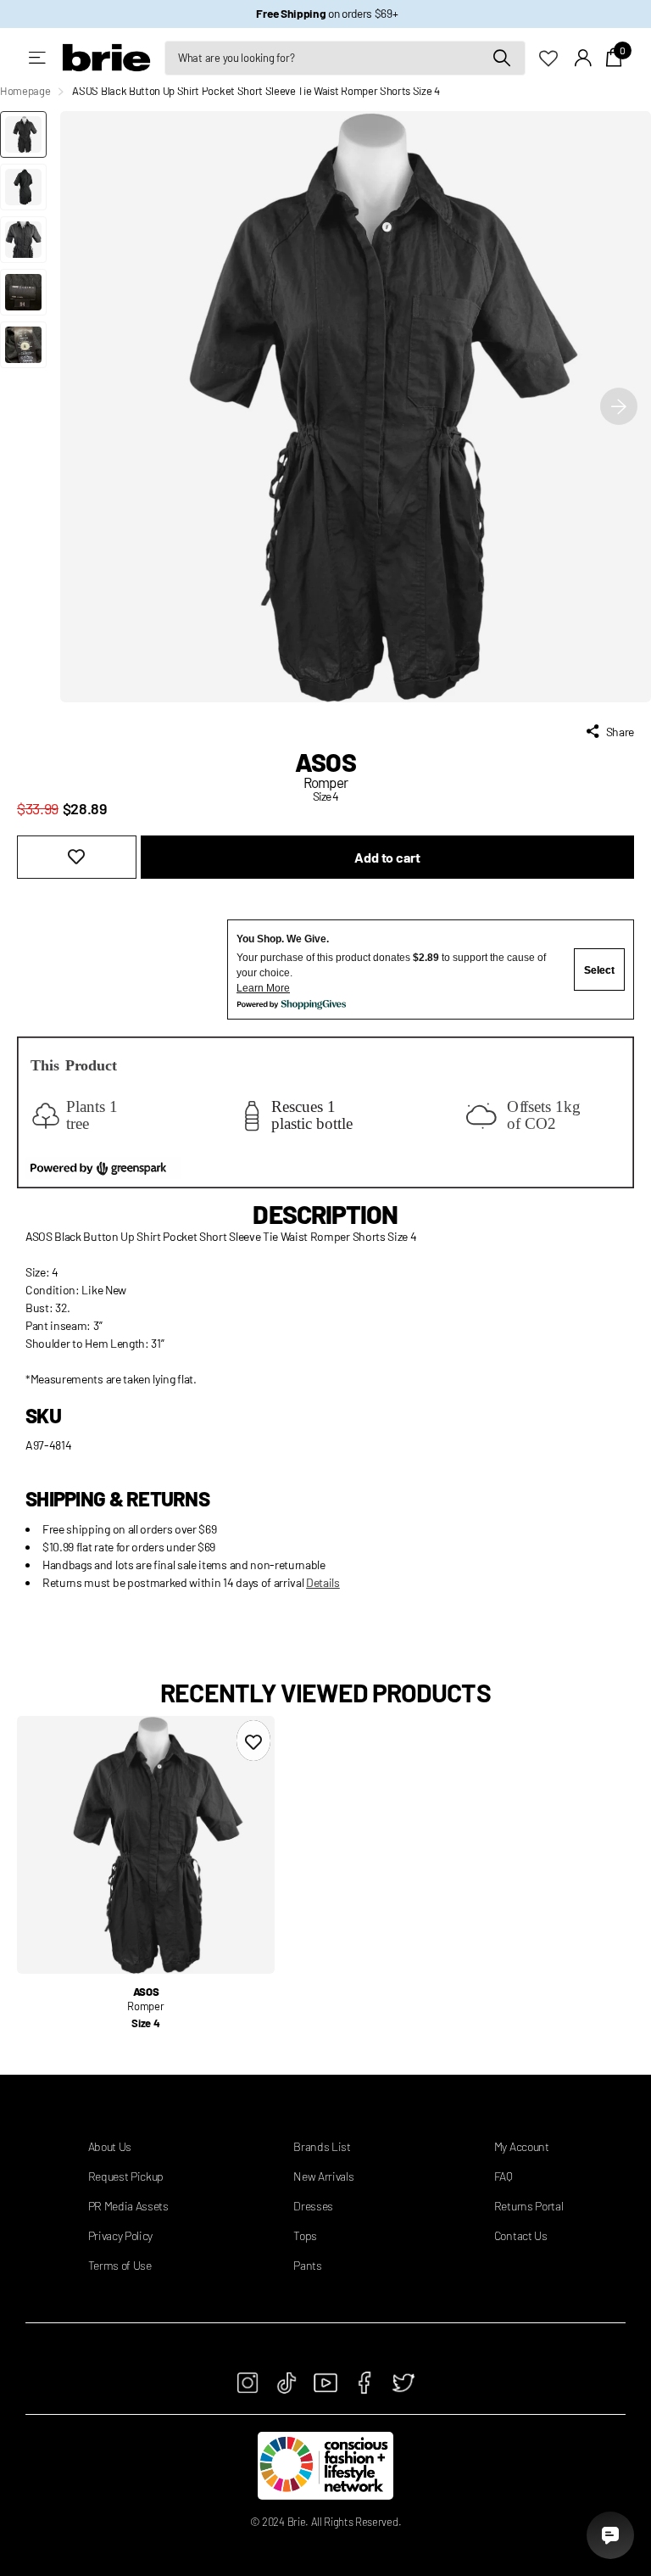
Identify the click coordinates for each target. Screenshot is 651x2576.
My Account (522, 2146)
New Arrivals (323, 2176)
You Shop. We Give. (283, 939)
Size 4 (145, 2023)
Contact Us (521, 2235)
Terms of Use (120, 2265)
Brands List (322, 2146)
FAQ (504, 2176)
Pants (307, 2265)
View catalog (39, 58)
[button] (619, 407)
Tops (305, 2235)
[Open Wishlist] (557, 57)
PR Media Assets (128, 2206)
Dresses (313, 2206)
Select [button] (599, 970)
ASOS (325, 762)
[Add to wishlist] (77, 857)
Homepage (25, 91)
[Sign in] (584, 58)
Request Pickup (126, 2176)
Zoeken (502, 58)
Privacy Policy (121, 2235)
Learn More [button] (263, 988)
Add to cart (387, 857)
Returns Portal (529, 2206)
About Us (110, 2146)
